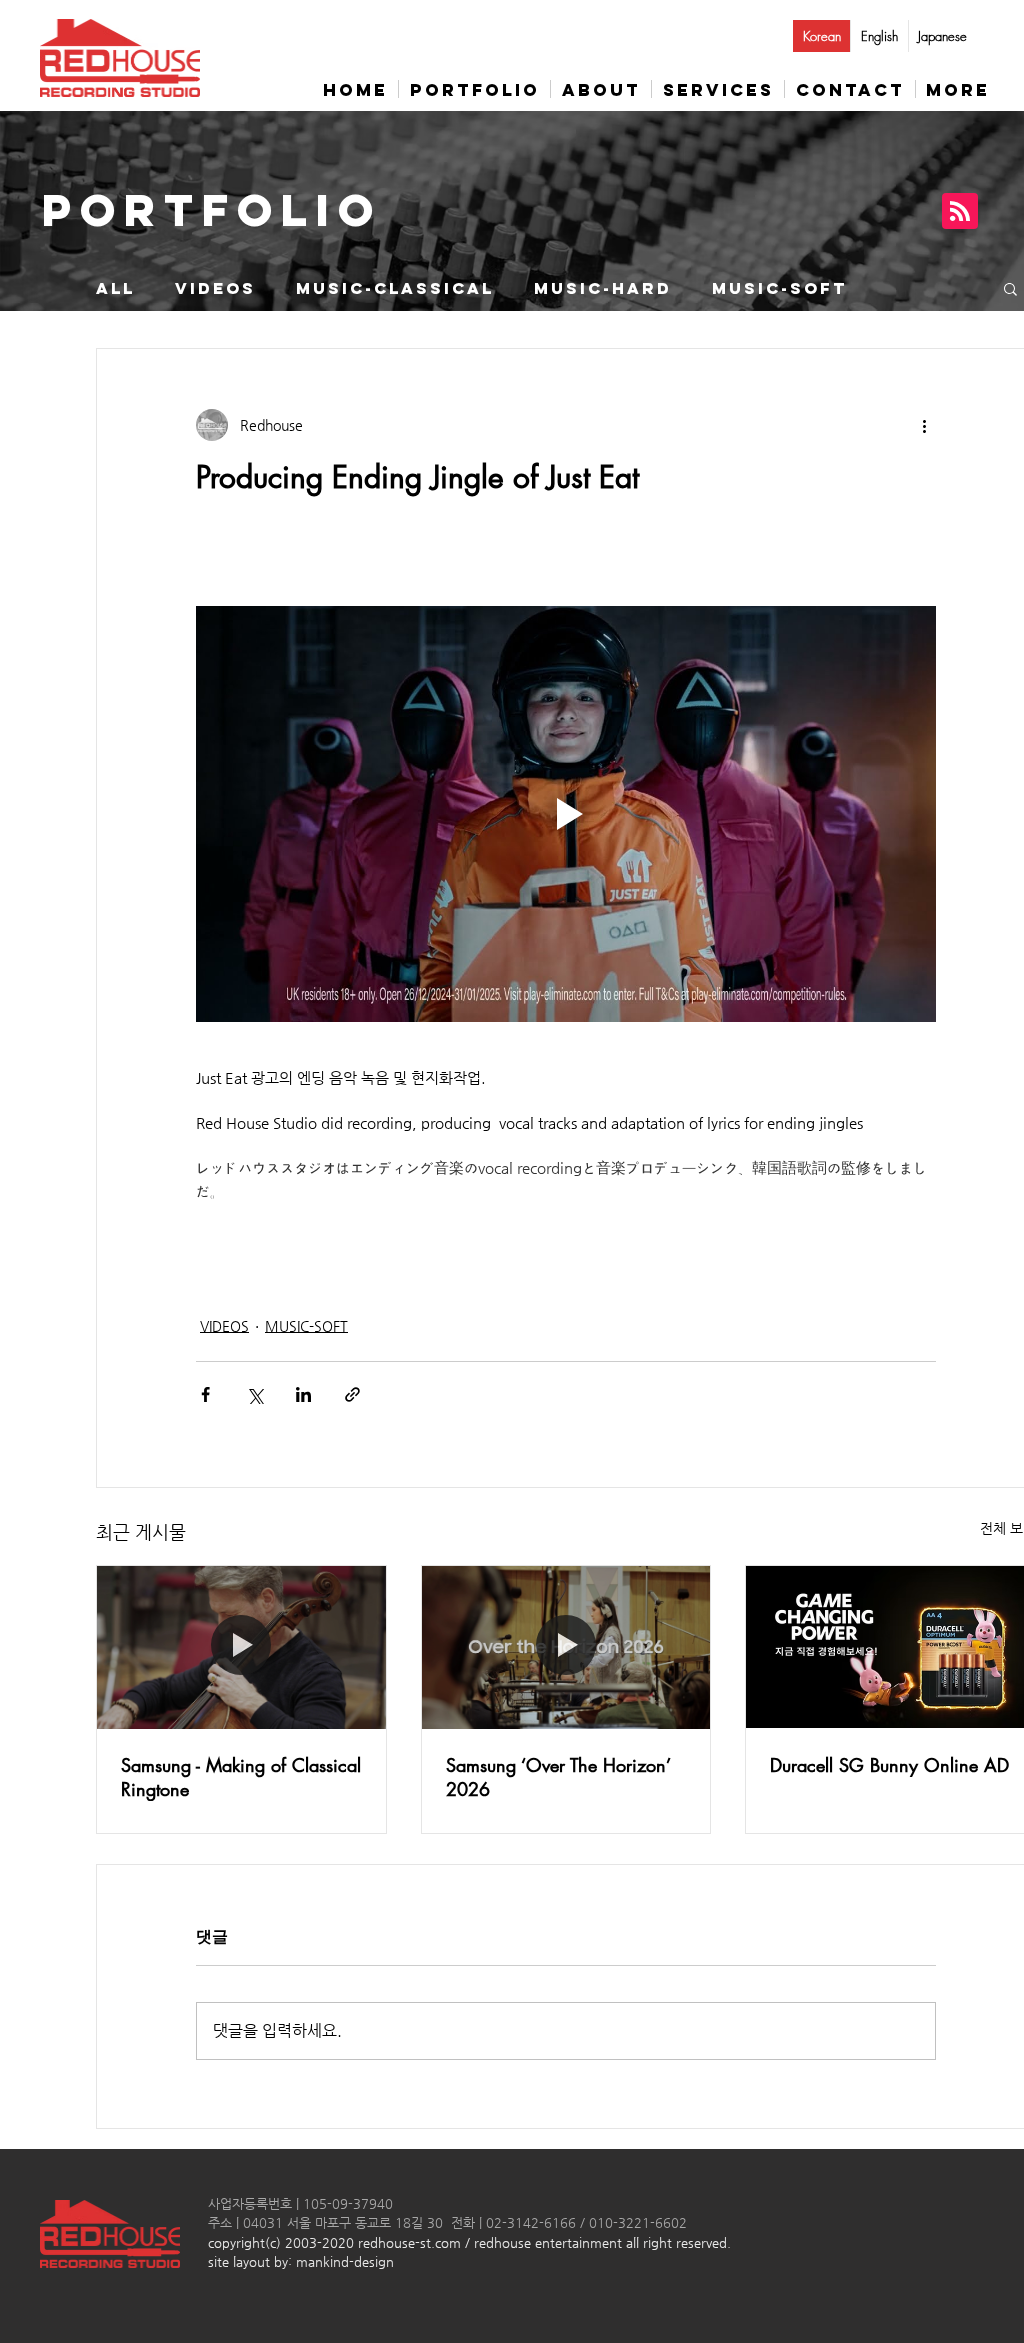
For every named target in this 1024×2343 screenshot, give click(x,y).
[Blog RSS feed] (960, 212)
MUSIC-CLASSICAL (395, 288)
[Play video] (566, 814)
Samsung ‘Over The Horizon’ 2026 (558, 1777)
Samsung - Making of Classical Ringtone (241, 1777)
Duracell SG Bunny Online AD (889, 1765)
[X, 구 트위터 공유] (254, 1394)
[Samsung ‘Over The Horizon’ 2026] (566, 1647)
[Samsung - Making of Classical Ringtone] (241, 1647)
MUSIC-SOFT (779, 288)
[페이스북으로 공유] (205, 1394)
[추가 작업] (924, 425)
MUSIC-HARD (603, 288)
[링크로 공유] (352, 1394)
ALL (115, 288)
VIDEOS (215, 288)
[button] (1010, 288)
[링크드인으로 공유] (303, 1394)
